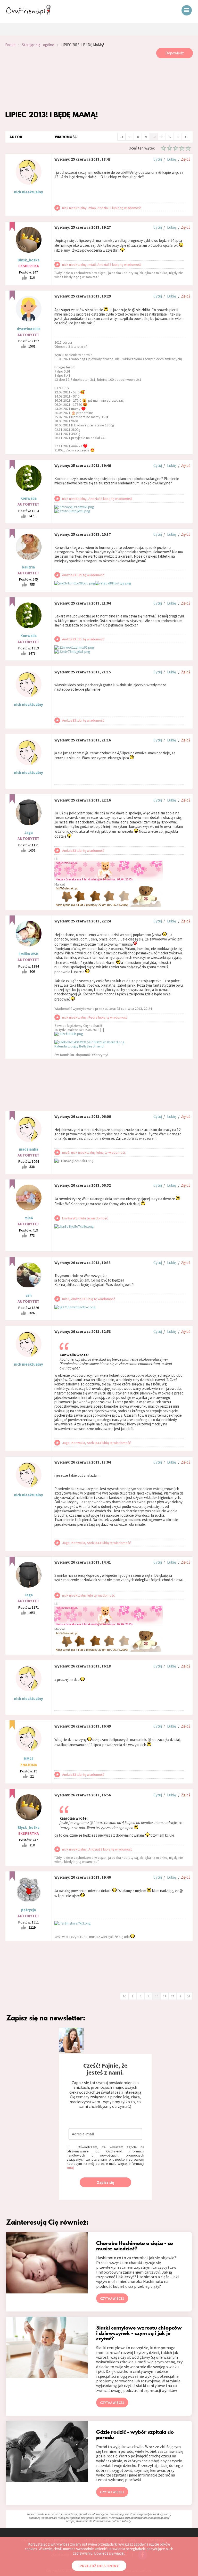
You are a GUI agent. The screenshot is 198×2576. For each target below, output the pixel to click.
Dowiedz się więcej (109, 2553)
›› (186, 136)
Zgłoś (185, 159)
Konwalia (28, 498)
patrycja (28, 1910)
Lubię (171, 159)
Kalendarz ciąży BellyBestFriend (79, 1046)
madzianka (29, 1149)
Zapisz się (106, 2182)
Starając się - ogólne (38, 45)
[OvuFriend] (28, 14)
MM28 (29, 1759)
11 (162, 137)
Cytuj (158, 159)
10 (154, 137)
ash (29, 1295)
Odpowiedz (175, 53)
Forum (10, 45)
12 (170, 137)
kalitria (28, 567)
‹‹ (122, 136)
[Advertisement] (99, 84)
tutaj (70, 2168)
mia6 (29, 1218)
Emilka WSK (28, 954)
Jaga (29, 833)
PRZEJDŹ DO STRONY (99, 2566)
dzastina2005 (29, 329)
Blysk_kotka (28, 260)
